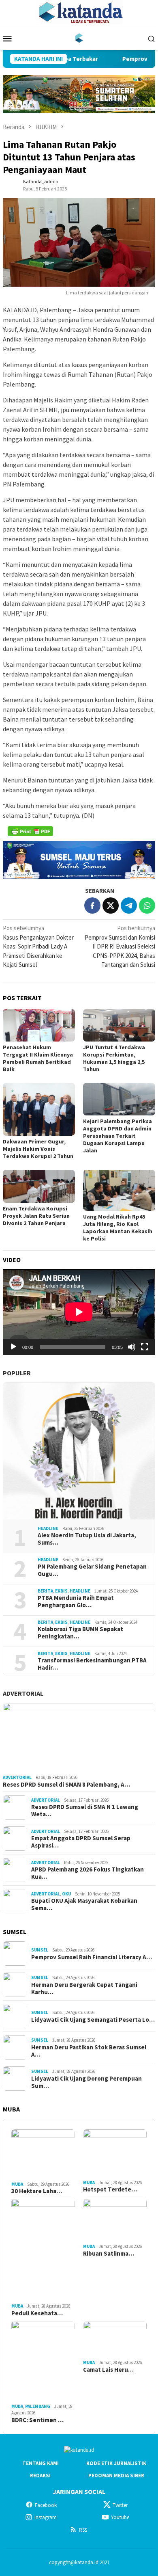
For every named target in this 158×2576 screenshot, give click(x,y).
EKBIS (61, 1591)
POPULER (17, 1373)
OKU (66, 1894)
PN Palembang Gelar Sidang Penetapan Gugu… (92, 1570)
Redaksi (40, 2476)
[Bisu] (132, 1347)
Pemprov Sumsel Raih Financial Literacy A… (92, 1957)
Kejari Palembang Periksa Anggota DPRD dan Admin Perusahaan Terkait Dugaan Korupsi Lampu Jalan (117, 1136)
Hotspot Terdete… (110, 2189)
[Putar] (13, 1347)
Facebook (46, 2505)
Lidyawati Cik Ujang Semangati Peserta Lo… (93, 2020)
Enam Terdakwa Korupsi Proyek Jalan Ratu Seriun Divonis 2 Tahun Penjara (36, 1216)
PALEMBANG (38, 2406)
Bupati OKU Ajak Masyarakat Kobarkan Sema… (84, 1904)
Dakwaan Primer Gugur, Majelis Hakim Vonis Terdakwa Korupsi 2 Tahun (38, 1149)
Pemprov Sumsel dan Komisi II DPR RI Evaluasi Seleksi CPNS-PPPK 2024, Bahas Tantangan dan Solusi (120, 946)
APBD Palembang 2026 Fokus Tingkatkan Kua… (88, 1873)
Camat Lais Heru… (108, 2370)
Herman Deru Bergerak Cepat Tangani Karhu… (84, 1988)
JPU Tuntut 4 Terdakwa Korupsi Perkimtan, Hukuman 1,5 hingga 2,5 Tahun (114, 1058)
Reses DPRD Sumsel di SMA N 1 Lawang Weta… (85, 1811)
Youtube (120, 2517)
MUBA (17, 2184)
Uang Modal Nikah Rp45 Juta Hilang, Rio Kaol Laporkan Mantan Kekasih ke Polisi (118, 1227)
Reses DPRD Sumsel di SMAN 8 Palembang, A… (66, 1785)
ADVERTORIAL (23, 1693)
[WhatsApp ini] (147, 905)
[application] (79, 1312)
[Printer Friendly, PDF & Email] (30, 831)
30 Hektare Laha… (37, 2191)
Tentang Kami (41, 2463)
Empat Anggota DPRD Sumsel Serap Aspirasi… (81, 1842)
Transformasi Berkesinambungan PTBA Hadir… (92, 1664)
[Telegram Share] (129, 905)
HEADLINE (48, 1528)
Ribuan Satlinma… (109, 2254)
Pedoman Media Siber (116, 2476)
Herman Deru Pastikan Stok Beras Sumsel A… (89, 2051)
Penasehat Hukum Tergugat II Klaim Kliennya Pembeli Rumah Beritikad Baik (38, 1058)
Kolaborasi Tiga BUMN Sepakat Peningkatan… (80, 1633)
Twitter (120, 2505)
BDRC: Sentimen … (37, 2420)
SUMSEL (40, 1950)
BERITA (45, 1591)
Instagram (46, 2517)
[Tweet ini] (111, 905)
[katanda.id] (79, 38)
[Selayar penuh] (145, 1347)
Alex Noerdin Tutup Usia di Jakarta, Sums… (87, 1539)
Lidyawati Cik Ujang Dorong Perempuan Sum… (86, 2082)
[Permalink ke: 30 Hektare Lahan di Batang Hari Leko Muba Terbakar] (43, 2154)
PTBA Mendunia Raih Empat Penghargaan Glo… (76, 1601)
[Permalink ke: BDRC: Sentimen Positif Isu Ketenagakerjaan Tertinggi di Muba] (43, 2361)
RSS (83, 2530)
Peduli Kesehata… (37, 2313)
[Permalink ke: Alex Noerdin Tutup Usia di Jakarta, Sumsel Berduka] (79, 1451)
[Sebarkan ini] (92, 905)
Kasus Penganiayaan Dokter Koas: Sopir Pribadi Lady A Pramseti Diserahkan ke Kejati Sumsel (38, 946)
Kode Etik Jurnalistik (116, 2463)
